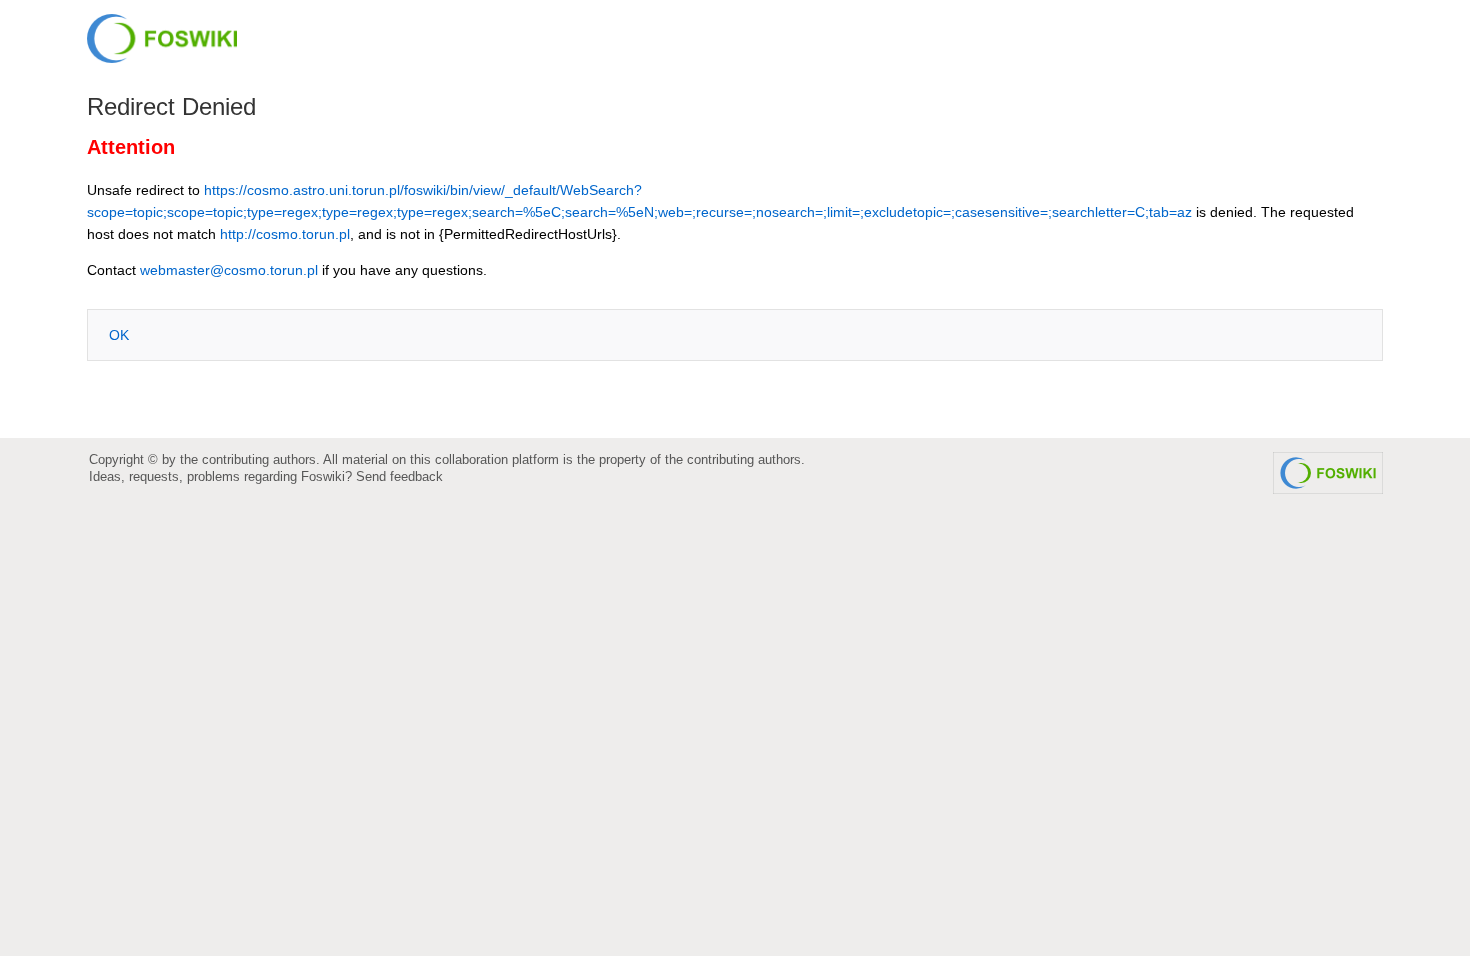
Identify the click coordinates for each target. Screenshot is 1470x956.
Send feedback (399, 476)
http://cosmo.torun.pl (285, 234)
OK (119, 335)
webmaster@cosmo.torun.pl (229, 270)
